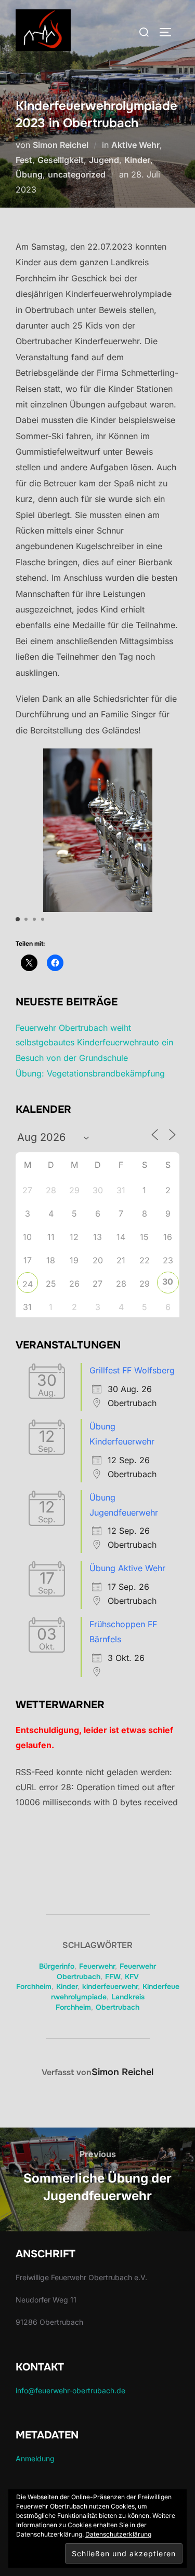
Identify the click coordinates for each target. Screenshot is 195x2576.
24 (28, 1284)
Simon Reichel (61, 145)
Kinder (137, 160)
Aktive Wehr (135, 145)
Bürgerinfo (57, 1966)
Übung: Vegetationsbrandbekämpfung (90, 1073)
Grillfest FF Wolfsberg (132, 1370)
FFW (113, 1977)
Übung (29, 174)
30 (168, 1282)
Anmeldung (35, 2458)
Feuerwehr (97, 1966)
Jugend (104, 160)
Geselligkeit (61, 160)
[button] (18, 919)
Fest (24, 160)
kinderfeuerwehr (110, 1986)
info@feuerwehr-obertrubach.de (70, 2390)
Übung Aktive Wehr (127, 1568)
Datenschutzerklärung (118, 2534)
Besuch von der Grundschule (72, 1058)
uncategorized (77, 174)
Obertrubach (118, 2007)
